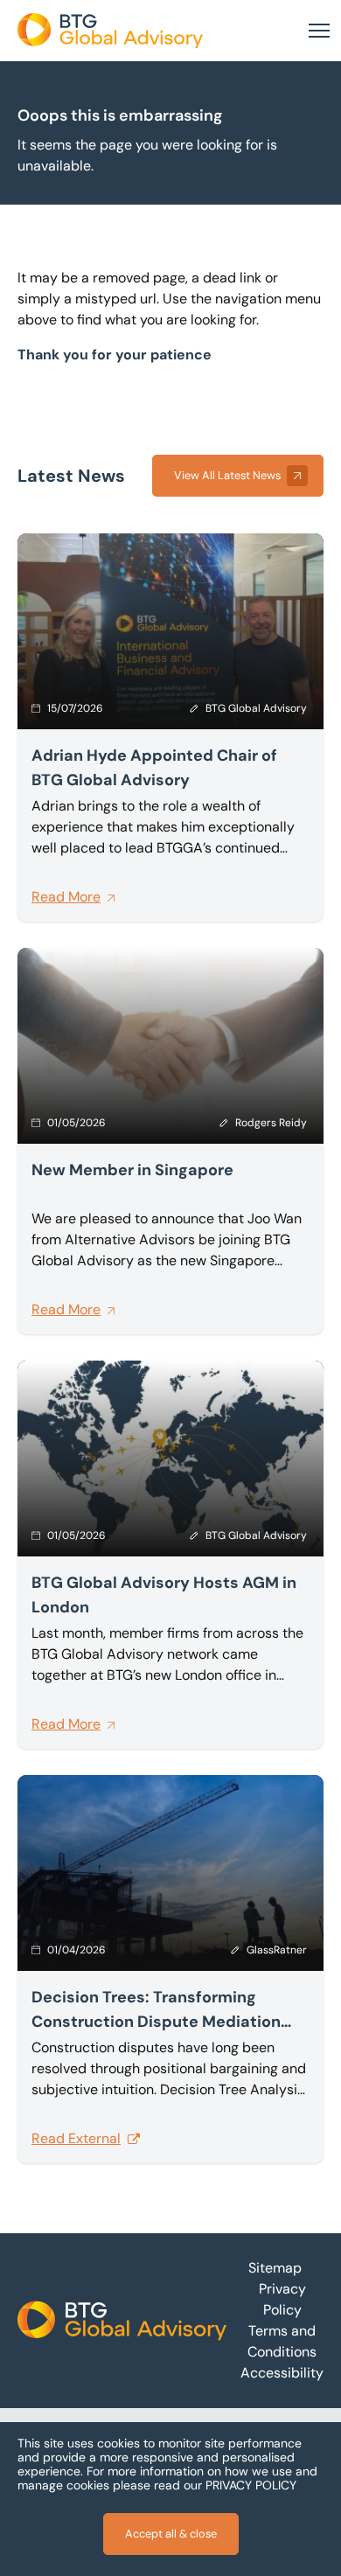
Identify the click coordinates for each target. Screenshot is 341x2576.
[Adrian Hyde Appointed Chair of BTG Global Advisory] (170, 728)
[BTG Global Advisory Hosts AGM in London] (170, 1555)
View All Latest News (227, 475)
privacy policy (251, 2485)
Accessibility (282, 2373)
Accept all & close (171, 2534)
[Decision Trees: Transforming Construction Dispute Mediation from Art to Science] (170, 1969)
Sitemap (275, 2268)
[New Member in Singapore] (170, 1141)
